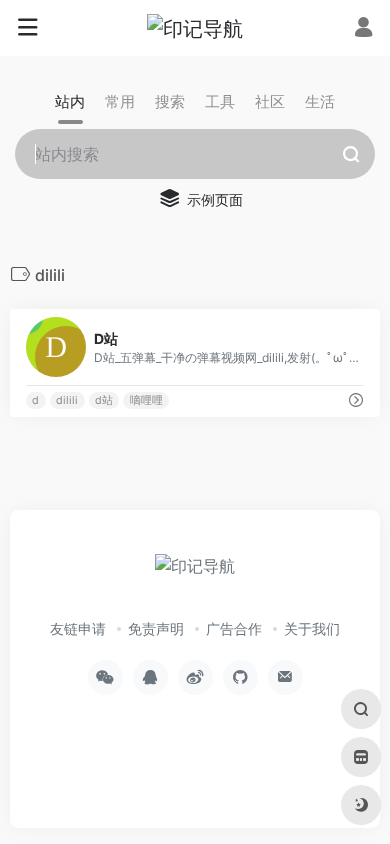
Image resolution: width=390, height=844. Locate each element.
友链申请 (78, 628)
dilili (67, 400)
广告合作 (234, 628)
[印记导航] (195, 28)
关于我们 (312, 628)
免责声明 (156, 628)
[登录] (363, 29)
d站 (104, 400)
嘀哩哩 (146, 400)
